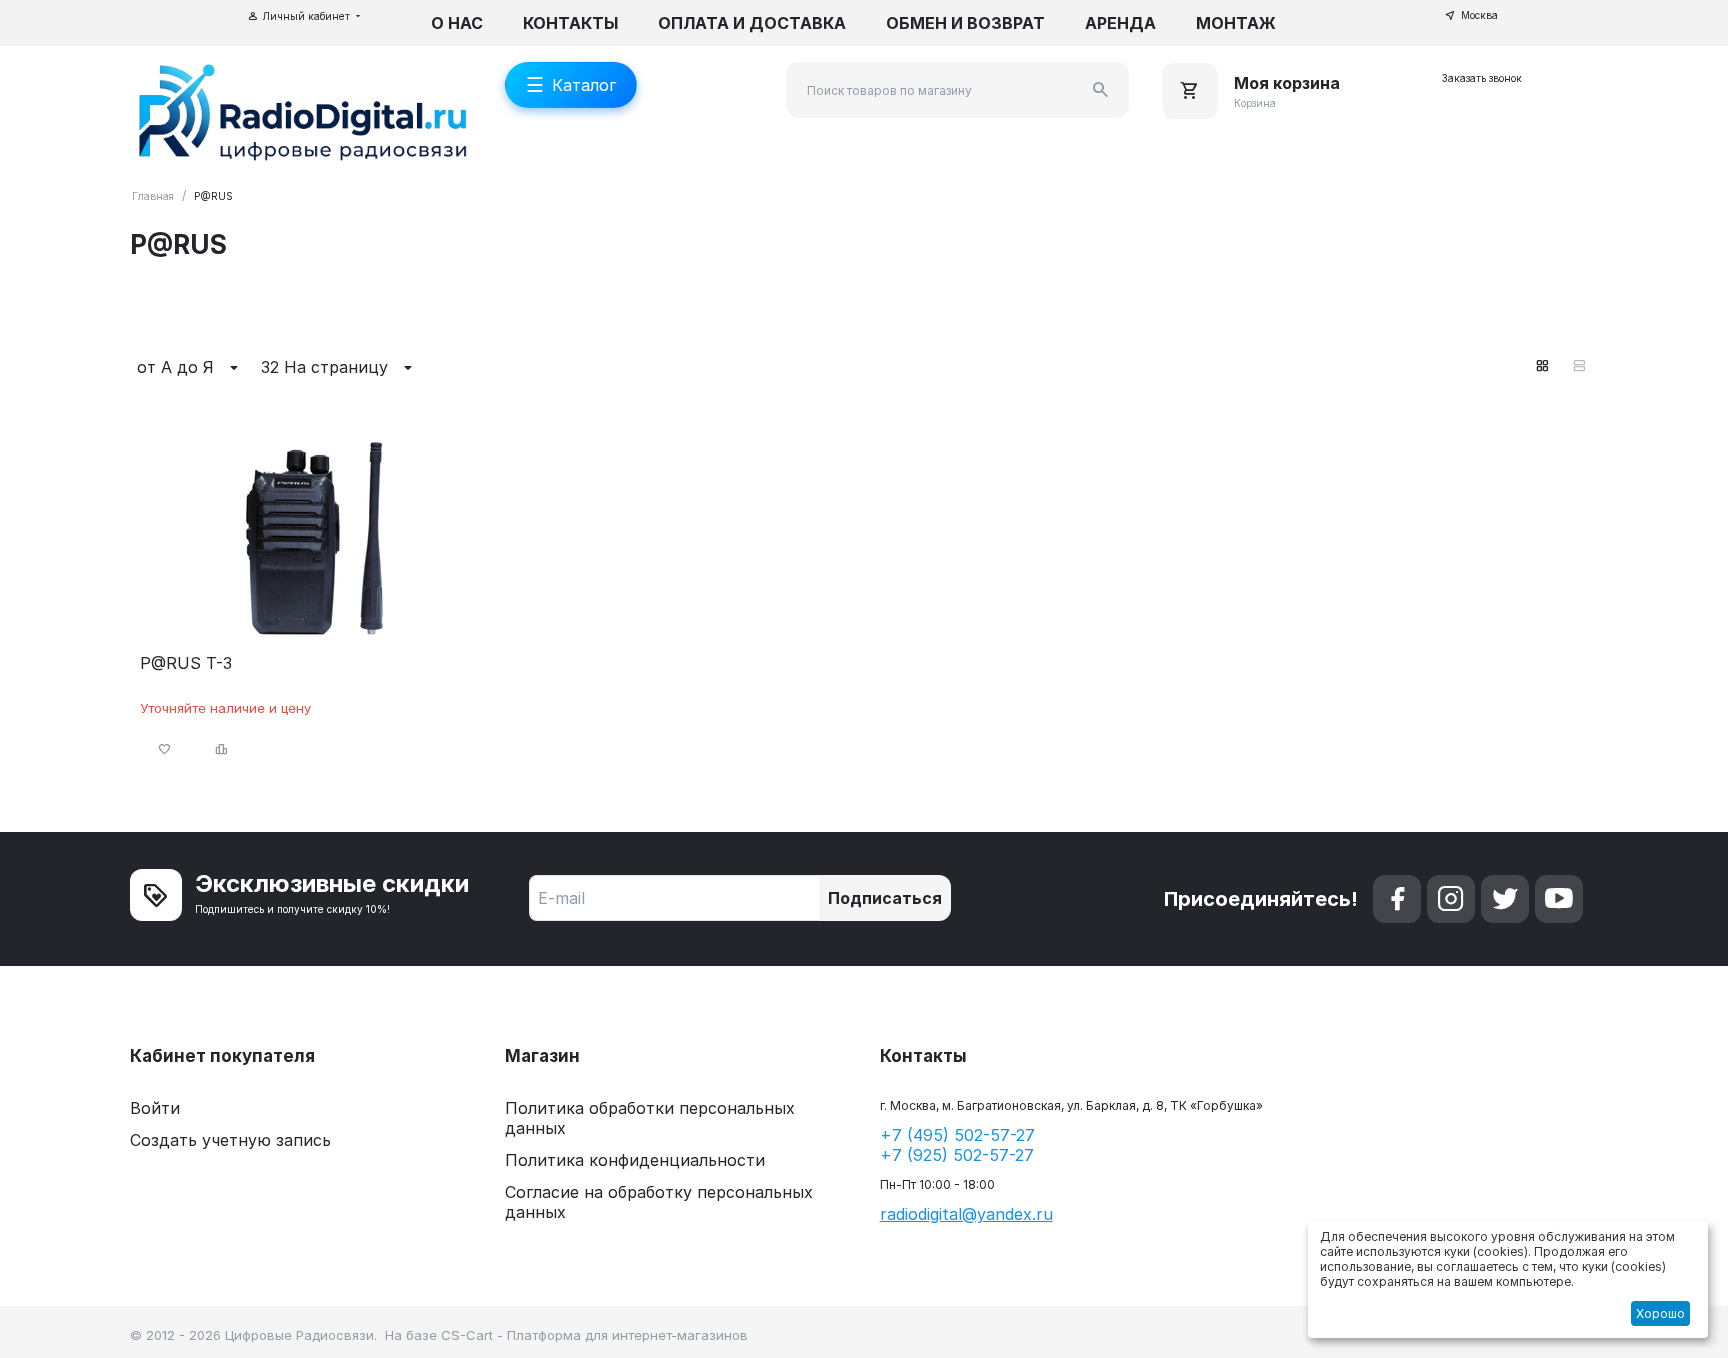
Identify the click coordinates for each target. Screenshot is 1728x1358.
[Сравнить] (222, 749)
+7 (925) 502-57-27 (957, 1155)
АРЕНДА (1120, 23)
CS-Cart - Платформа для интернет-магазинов (594, 1335)
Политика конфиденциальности (635, 1160)
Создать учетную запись (230, 1140)
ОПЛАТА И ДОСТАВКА (752, 23)
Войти (155, 1108)
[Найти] (1101, 90)
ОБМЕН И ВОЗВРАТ (965, 23)
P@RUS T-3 (186, 663)
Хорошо (1660, 1313)
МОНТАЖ (1236, 23)
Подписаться (885, 898)
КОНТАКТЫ (570, 23)
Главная (153, 196)
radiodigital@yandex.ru (966, 1214)
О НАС (457, 23)
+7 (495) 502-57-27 (957, 1135)
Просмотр (313, 612)
